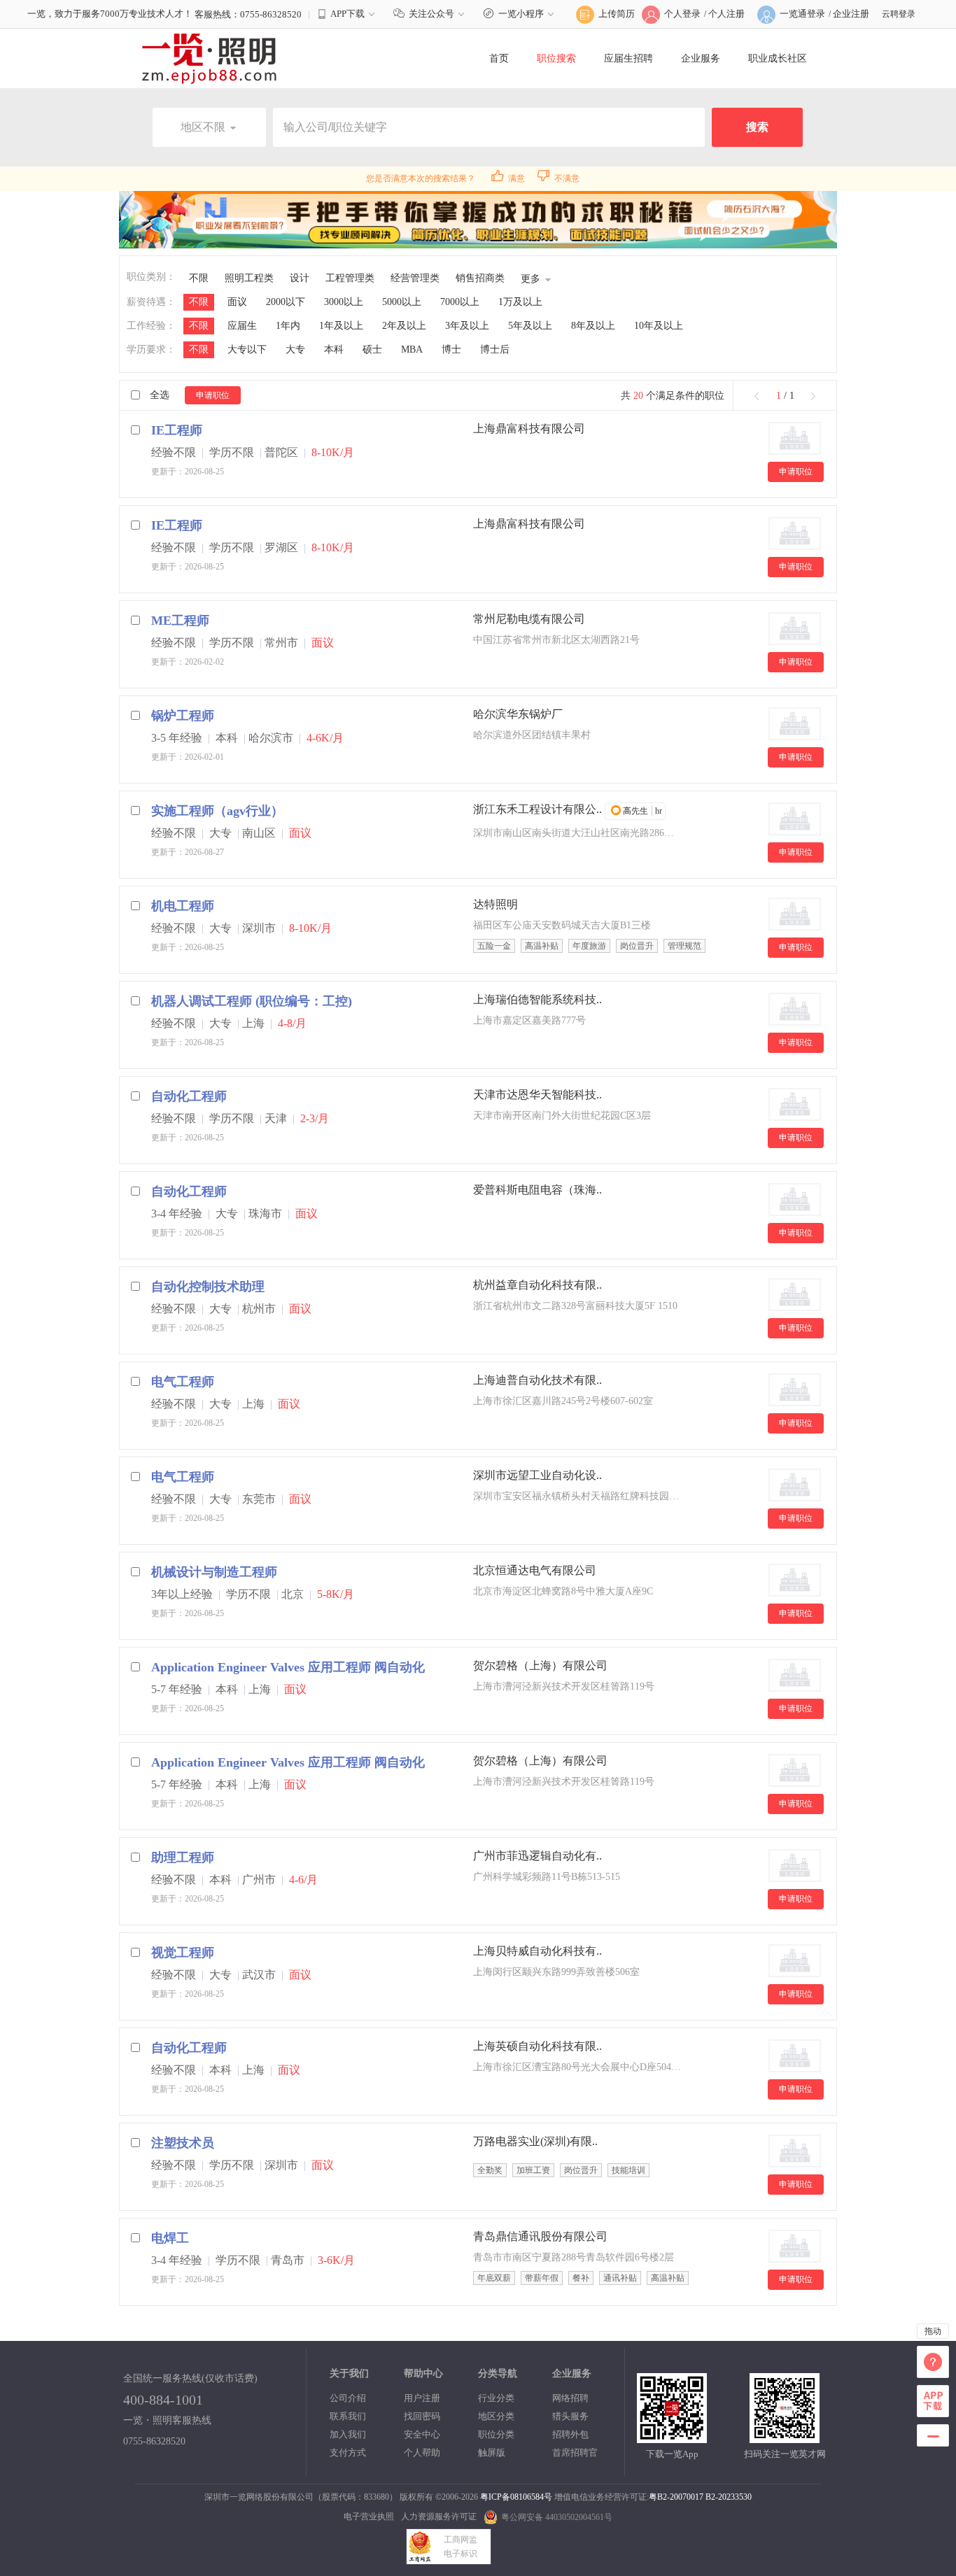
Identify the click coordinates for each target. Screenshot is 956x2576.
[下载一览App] (672, 2437)
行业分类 (496, 2398)
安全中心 (422, 2434)
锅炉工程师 (183, 716)
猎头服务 (570, 2416)
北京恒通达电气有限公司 (535, 1570)
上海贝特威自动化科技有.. (537, 1951)
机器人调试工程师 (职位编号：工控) (252, 1001)
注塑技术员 (183, 2143)
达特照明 (495, 904)
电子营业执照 (369, 2517)
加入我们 (348, 2434)
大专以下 (247, 349)
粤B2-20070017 (676, 2497)
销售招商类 (480, 278)
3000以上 (344, 302)
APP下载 (347, 14)
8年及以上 (593, 326)
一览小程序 (521, 14)
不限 (199, 278)
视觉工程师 (183, 1953)
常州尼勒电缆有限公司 (529, 619)
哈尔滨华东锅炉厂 (518, 714)
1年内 (288, 326)
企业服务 (701, 58)
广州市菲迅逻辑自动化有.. (537, 1856)
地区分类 (496, 2416)
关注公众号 (431, 14)
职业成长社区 (778, 58)
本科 (334, 349)
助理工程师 (183, 1857)
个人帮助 (422, 2453)
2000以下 (286, 302)
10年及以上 (659, 326)
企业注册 (851, 14)
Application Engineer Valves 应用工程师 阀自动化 (288, 1667)
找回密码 (422, 2416)
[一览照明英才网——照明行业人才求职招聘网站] (209, 58)
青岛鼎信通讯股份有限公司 (540, 2236)
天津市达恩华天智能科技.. (537, 1095)
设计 (300, 278)
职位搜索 (556, 58)
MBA (412, 349)
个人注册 (726, 14)
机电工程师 (183, 906)
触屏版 (492, 2453)
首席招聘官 (575, 2453)
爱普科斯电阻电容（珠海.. (537, 1190)
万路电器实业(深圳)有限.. (535, 2141)
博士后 (495, 349)
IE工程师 (177, 430)
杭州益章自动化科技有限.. (537, 1285)
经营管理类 (415, 278)
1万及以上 (520, 302)
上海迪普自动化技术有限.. (537, 1380)
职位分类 (496, 2434)
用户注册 (422, 2398)
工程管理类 (350, 278)
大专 (295, 349)
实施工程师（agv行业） (217, 811)
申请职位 (213, 395)
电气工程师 (183, 1382)
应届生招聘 (628, 58)
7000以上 (460, 302)
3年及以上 (467, 326)
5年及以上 (530, 326)
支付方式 (348, 2453)
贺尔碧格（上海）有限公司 (540, 1665)
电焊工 (170, 2238)
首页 (499, 58)
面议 (237, 302)
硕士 (372, 349)
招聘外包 (570, 2434)
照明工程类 (249, 278)
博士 (451, 349)
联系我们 (348, 2416)
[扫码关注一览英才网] (785, 2437)
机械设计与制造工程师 (214, 1572)
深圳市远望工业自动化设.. (537, 1475)
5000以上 (402, 302)
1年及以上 (341, 326)
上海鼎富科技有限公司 (529, 429)
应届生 (242, 326)
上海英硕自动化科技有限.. (537, 2046)
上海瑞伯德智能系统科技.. (537, 999)
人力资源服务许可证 (439, 2517)
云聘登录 (899, 14)
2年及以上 (404, 326)
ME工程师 (180, 621)
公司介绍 (348, 2398)
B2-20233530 (729, 2497)
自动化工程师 (189, 1096)
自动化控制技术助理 (208, 1287)
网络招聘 (570, 2398)
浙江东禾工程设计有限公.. (537, 809)
